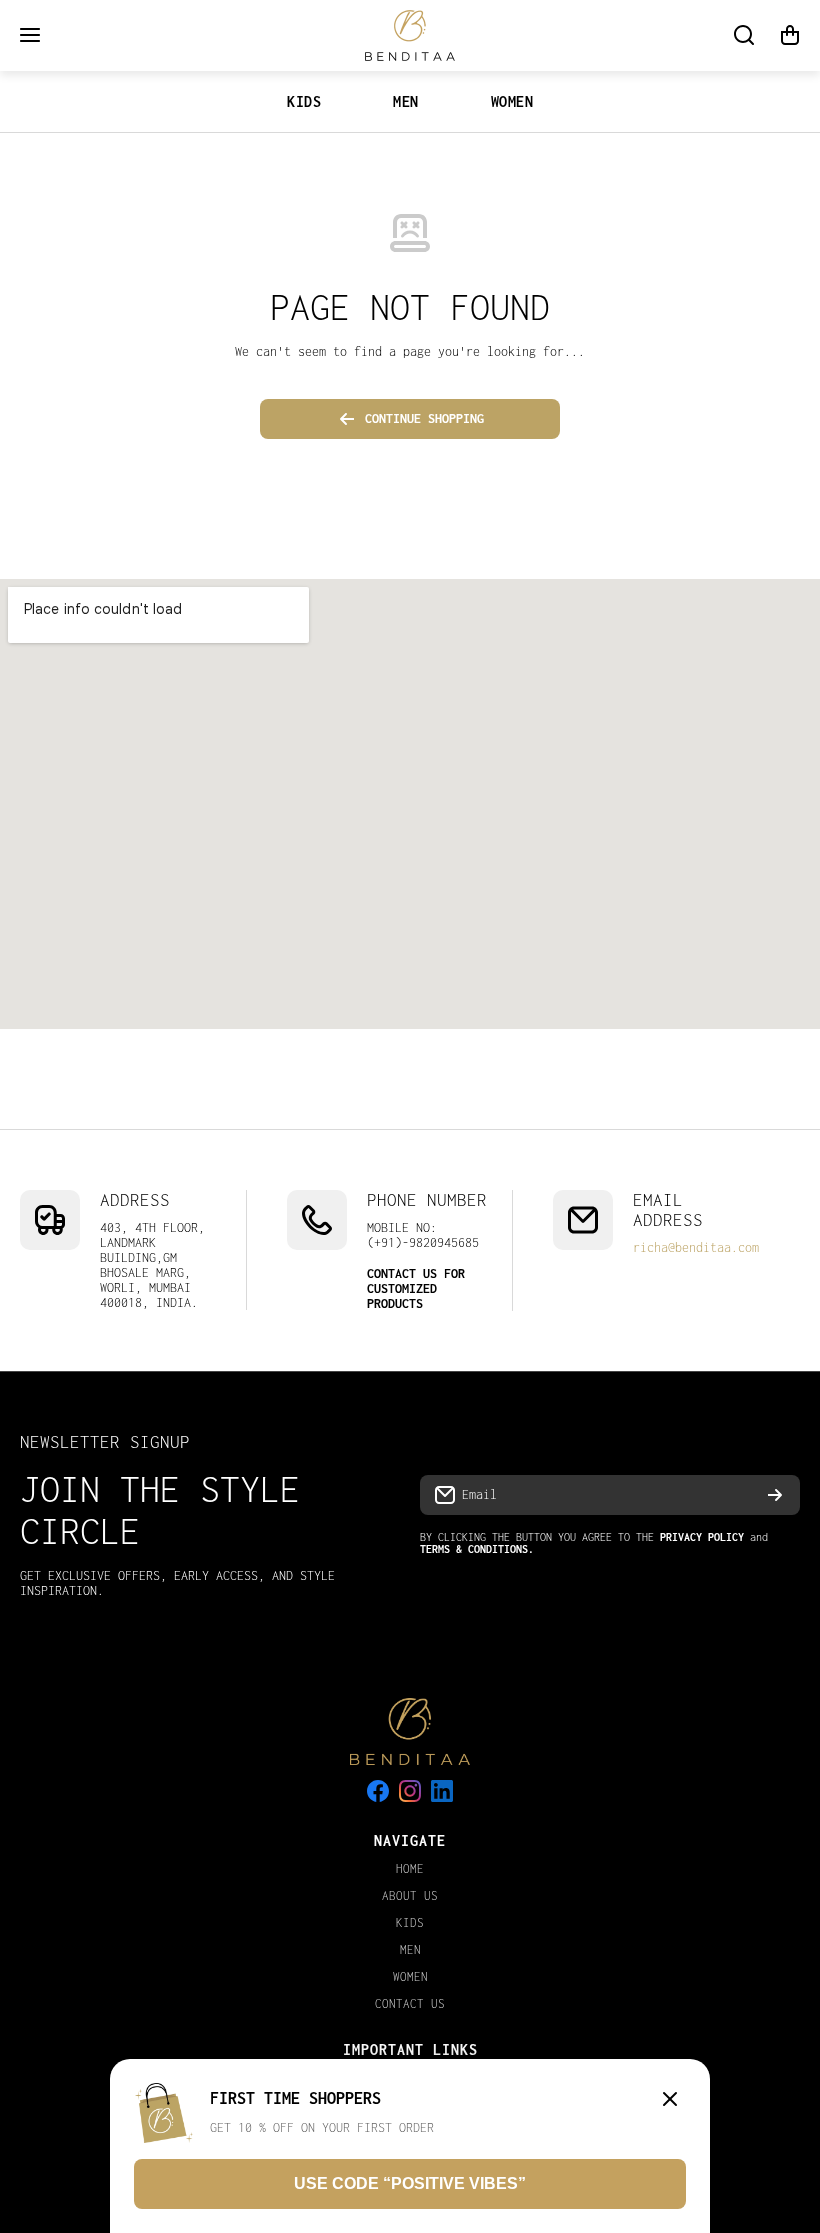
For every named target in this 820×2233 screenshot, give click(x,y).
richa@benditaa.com (696, 1247)
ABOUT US (410, 1895)
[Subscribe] (775, 1495)
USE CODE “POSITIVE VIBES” (410, 2183)
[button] (790, 35)
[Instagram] (410, 1791)
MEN (406, 101)
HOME (410, 1868)
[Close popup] (670, 2100)
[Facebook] (378, 1791)
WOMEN (512, 101)
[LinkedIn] (442, 1791)
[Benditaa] (410, 35)
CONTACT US (410, 2003)
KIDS (304, 101)
